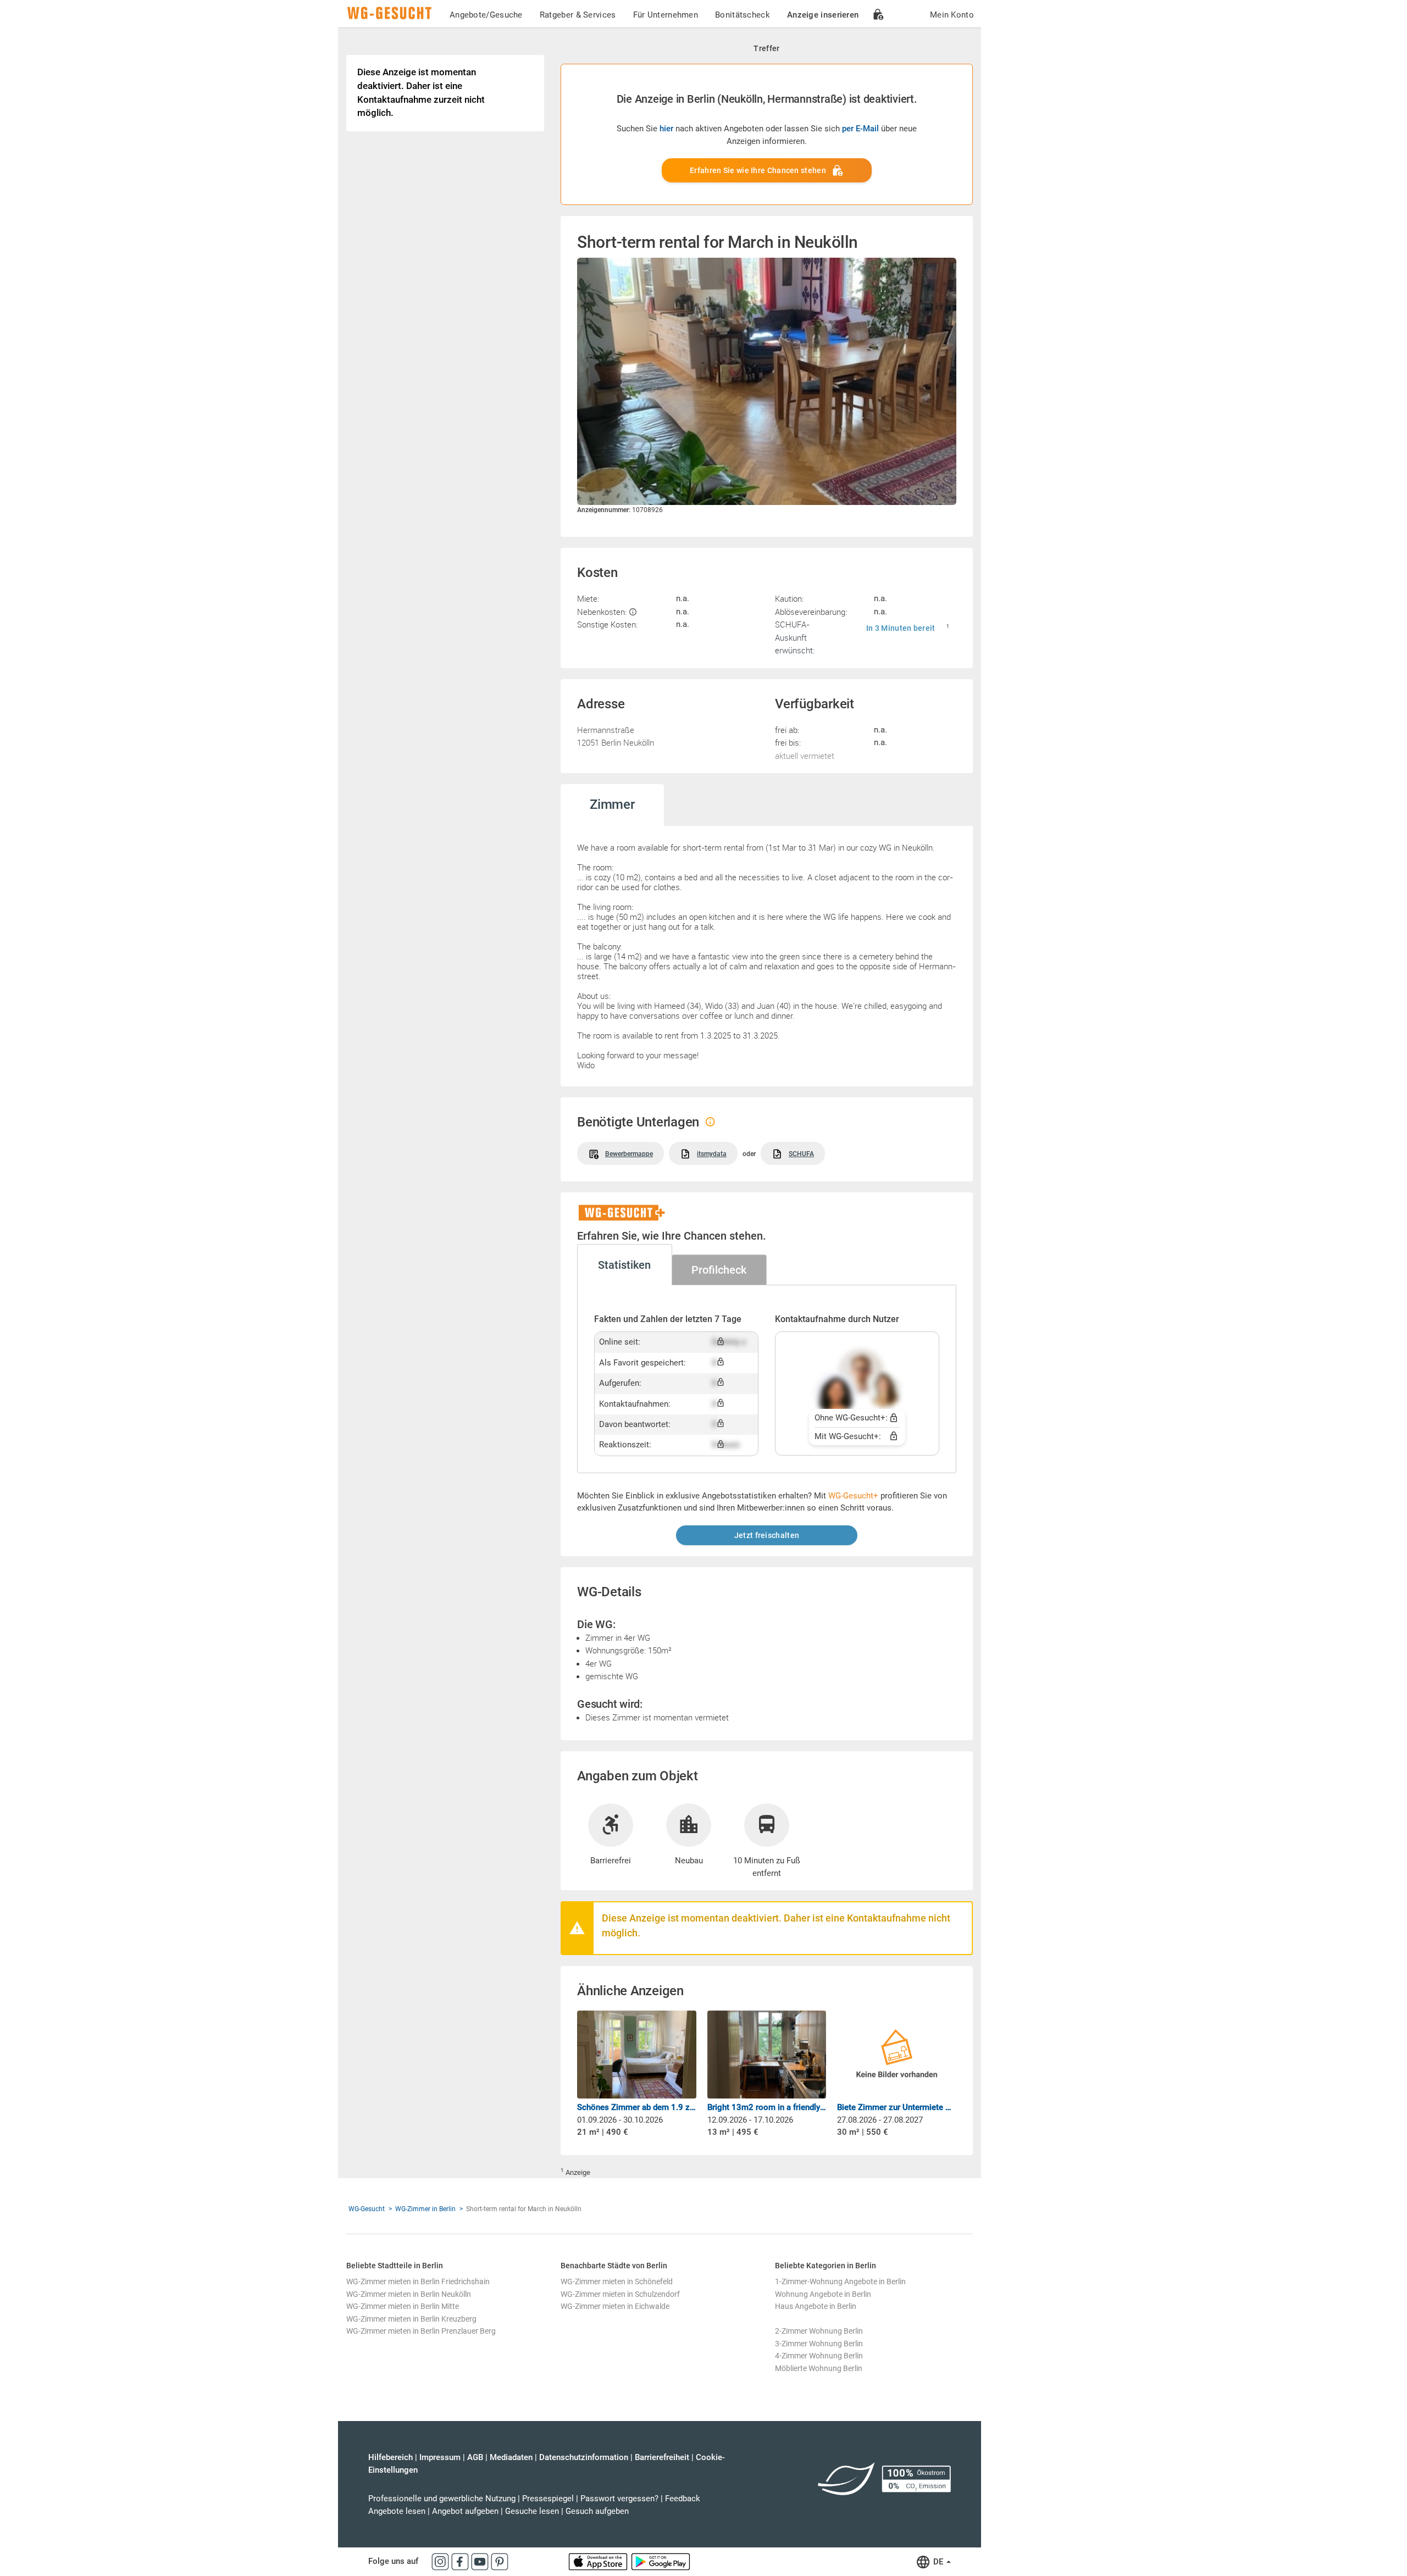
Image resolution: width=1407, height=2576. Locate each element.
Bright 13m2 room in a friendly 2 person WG (767, 2107)
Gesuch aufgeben (597, 2511)
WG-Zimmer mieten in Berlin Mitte (403, 2306)
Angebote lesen (397, 2511)
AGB (475, 2457)
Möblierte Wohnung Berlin (819, 2368)
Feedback (683, 2499)
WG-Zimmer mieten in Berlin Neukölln (409, 2294)
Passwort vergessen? (619, 2499)
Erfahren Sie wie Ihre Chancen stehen (758, 170)
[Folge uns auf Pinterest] (500, 2561)
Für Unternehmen (666, 15)
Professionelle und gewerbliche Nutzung (442, 2499)
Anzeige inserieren (823, 15)
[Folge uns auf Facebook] (461, 2561)
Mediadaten (511, 2457)
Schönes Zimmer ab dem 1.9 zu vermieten (637, 2107)
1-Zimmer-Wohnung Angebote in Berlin (840, 2281)
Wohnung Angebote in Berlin (823, 2294)
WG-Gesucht (367, 2209)
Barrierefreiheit (662, 2457)
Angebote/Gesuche (486, 15)
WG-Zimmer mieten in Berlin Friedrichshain (418, 2281)
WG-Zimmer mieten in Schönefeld (617, 2281)
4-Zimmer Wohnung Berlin (819, 2356)
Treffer (766, 48)
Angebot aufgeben (465, 2511)
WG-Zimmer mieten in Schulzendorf (620, 2294)
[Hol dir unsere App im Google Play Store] (661, 2561)
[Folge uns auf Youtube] (481, 2561)
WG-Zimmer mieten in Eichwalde (615, 2306)
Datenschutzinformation (584, 2457)
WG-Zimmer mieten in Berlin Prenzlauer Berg (421, 2331)
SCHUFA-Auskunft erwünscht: (795, 637)
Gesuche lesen (532, 2511)
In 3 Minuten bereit (901, 628)
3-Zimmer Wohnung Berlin (819, 2344)
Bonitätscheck (743, 15)
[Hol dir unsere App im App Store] (599, 2561)
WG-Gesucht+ (853, 1496)
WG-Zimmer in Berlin (425, 2209)
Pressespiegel (548, 2499)
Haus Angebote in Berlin (816, 2306)
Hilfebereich (390, 2457)
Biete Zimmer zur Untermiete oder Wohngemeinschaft (897, 2107)
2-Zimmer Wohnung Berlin (819, 2331)
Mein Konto (952, 15)
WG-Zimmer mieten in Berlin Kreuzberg (411, 2319)
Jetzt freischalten (767, 1535)
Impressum (440, 2457)
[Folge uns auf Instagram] (441, 2561)
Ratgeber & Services (578, 15)
